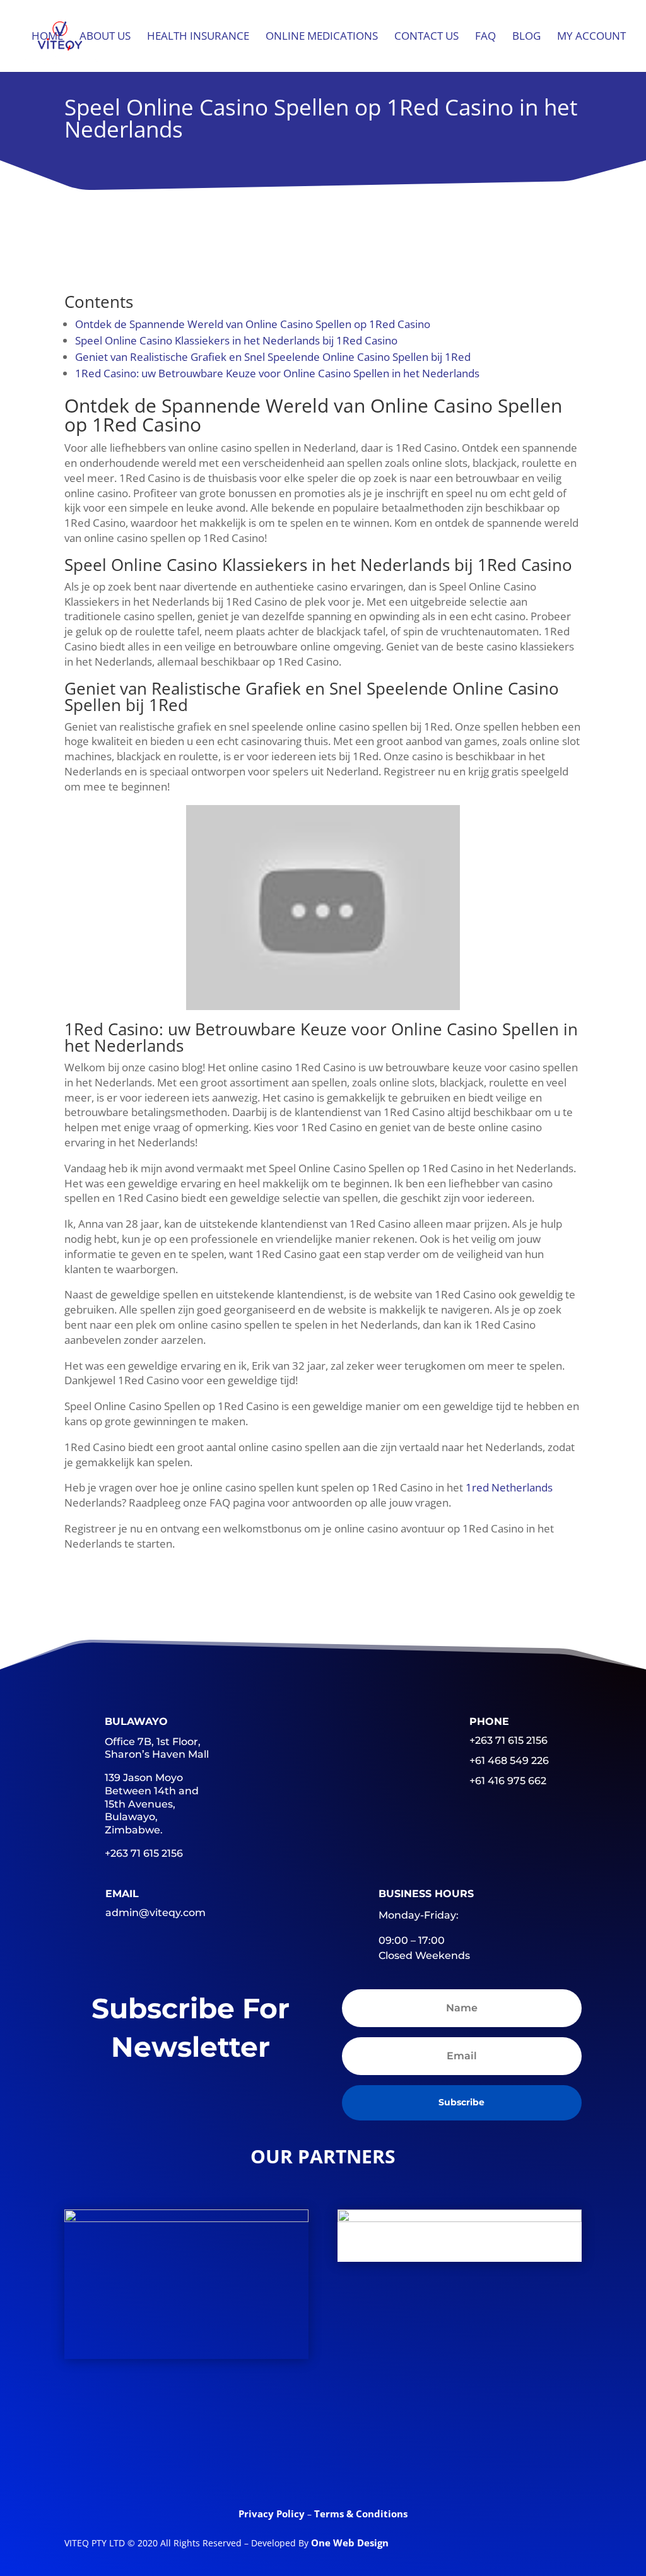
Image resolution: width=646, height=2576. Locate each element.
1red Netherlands (509, 1487)
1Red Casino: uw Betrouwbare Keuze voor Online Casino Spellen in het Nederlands (277, 373)
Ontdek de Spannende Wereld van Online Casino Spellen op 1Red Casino (253, 324)
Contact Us (426, 37)
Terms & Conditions (361, 2514)
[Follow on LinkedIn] (323, 2465)
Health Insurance (198, 37)
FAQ (485, 37)
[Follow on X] (274, 2465)
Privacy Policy (273, 2514)
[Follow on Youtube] (372, 2465)
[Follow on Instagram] (421, 2465)
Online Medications (322, 37)
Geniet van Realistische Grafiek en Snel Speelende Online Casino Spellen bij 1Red (273, 357)
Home (47, 37)
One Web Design (350, 2543)
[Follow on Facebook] (225, 2465)
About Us (105, 37)
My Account (591, 37)
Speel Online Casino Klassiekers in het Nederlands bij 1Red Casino (236, 340)
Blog (526, 37)
